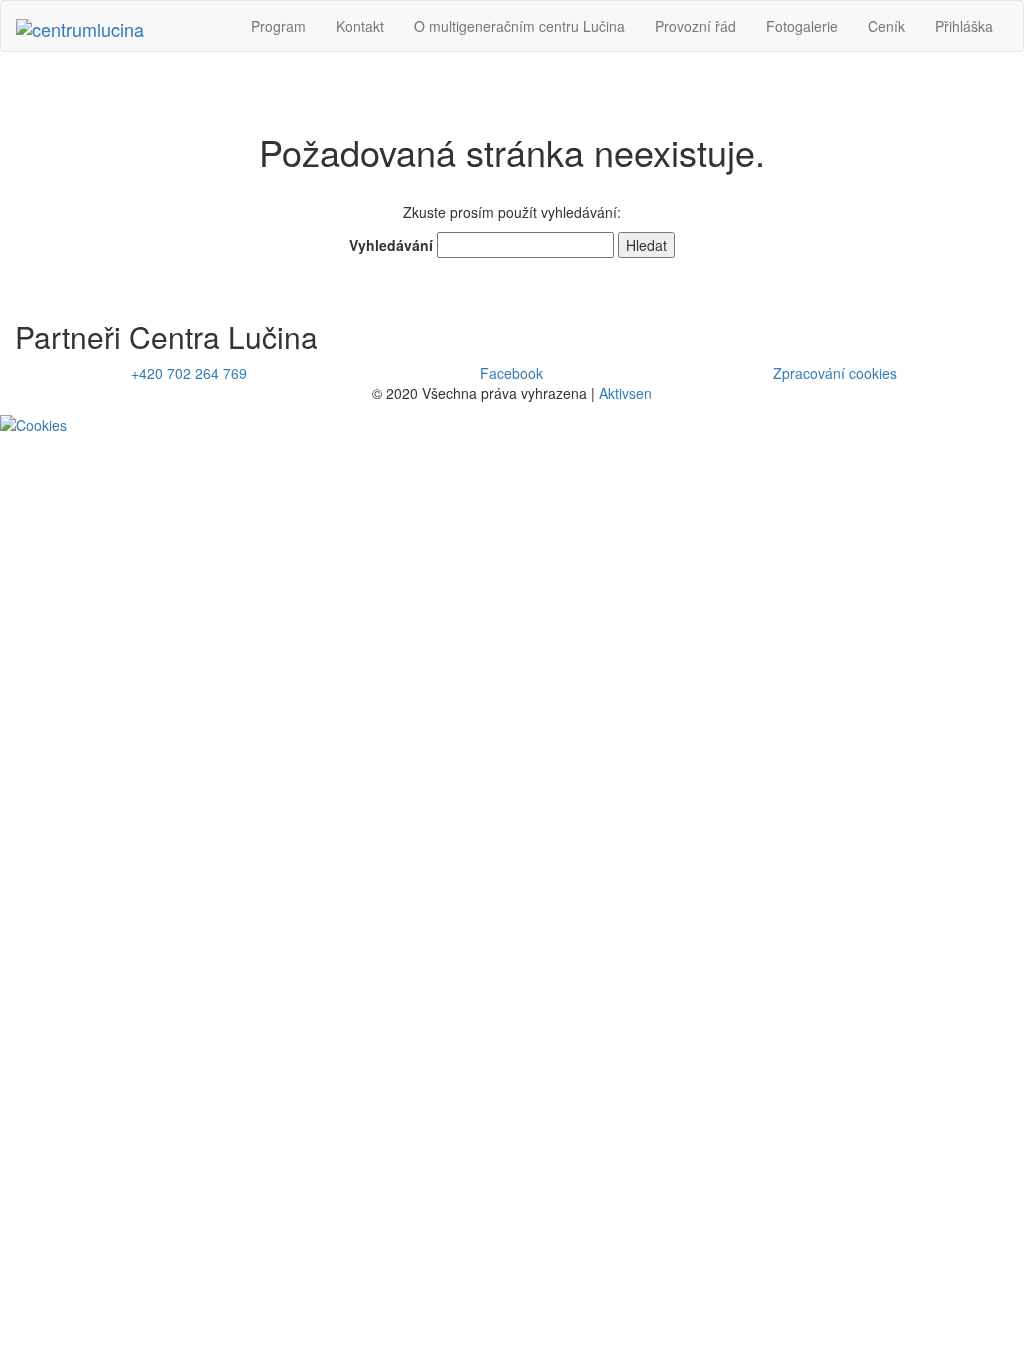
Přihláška (964, 26)
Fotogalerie (802, 26)
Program (278, 26)
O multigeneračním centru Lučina (519, 26)
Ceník (886, 26)
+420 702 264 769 (189, 373)
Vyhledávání (391, 245)
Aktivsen (625, 393)
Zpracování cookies (835, 373)
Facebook (511, 373)
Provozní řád (695, 26)
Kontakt (360, 26)
